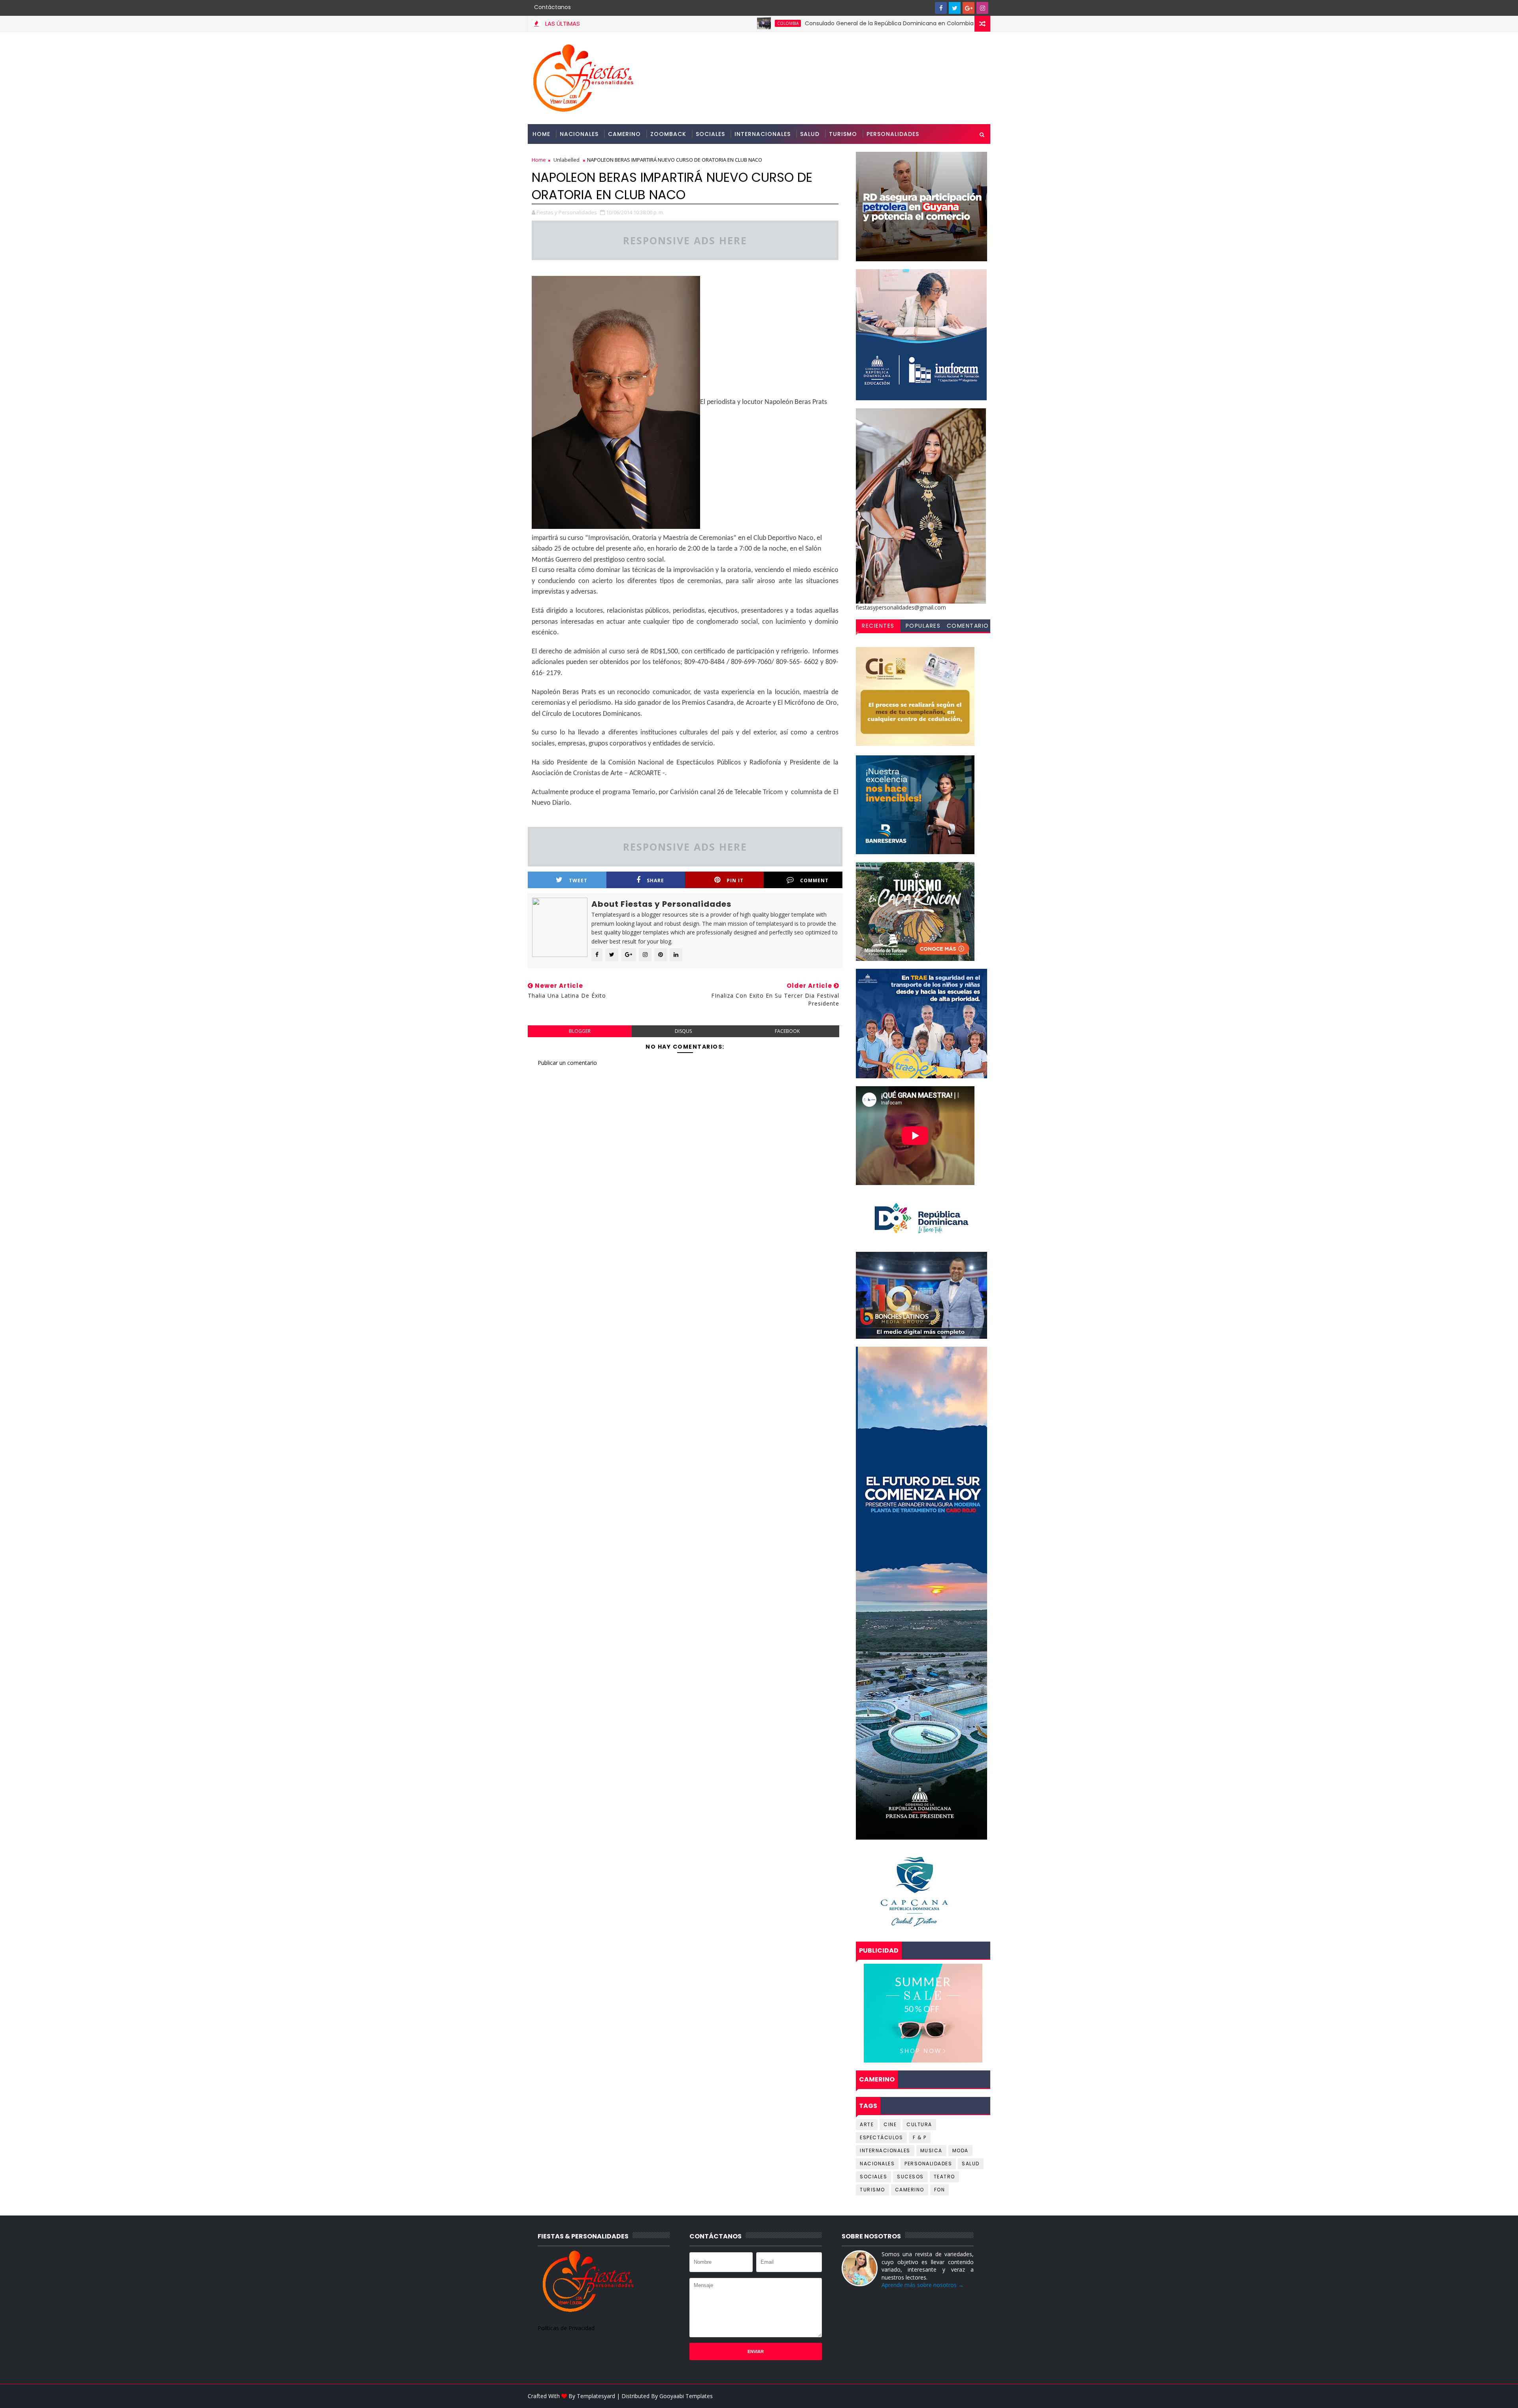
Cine (890, 2124)
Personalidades (893, 134)
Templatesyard (596, 2396)
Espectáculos (881, 2137)
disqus (683, 1031)
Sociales (710, 134)
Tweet (578, 880)
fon (940, 2190)
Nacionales (579, 134)
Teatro (944, 2177)
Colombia (653, 23)
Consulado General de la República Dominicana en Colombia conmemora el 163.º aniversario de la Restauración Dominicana (843, 23)
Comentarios (968, 627)
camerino (910, 2190)
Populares (923, 626)
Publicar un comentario (567, 1063)
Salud (810, 134)
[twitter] (955, 8)
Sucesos (910, 2177)
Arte (867, 2124)
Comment (814, 880)
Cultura (919, 2124)
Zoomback (668, 134)
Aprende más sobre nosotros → (923, 2285)
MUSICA (931, 2150)
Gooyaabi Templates (686, 2396)
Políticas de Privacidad (566, 2328)
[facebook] (941, 8)
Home (541, 134)
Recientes (878, 626)
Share (655, 880)
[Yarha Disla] (982, 2396)
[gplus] (969, 8)
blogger (580, 1031)
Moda (960, 2150)
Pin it (735, 880)
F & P (920, 2137)
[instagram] (982, 8)
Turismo (843, 134)
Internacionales (763, 134)
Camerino (624, 134)
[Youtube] (927, 8)
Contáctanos (552, 7)
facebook (787, 1031)
